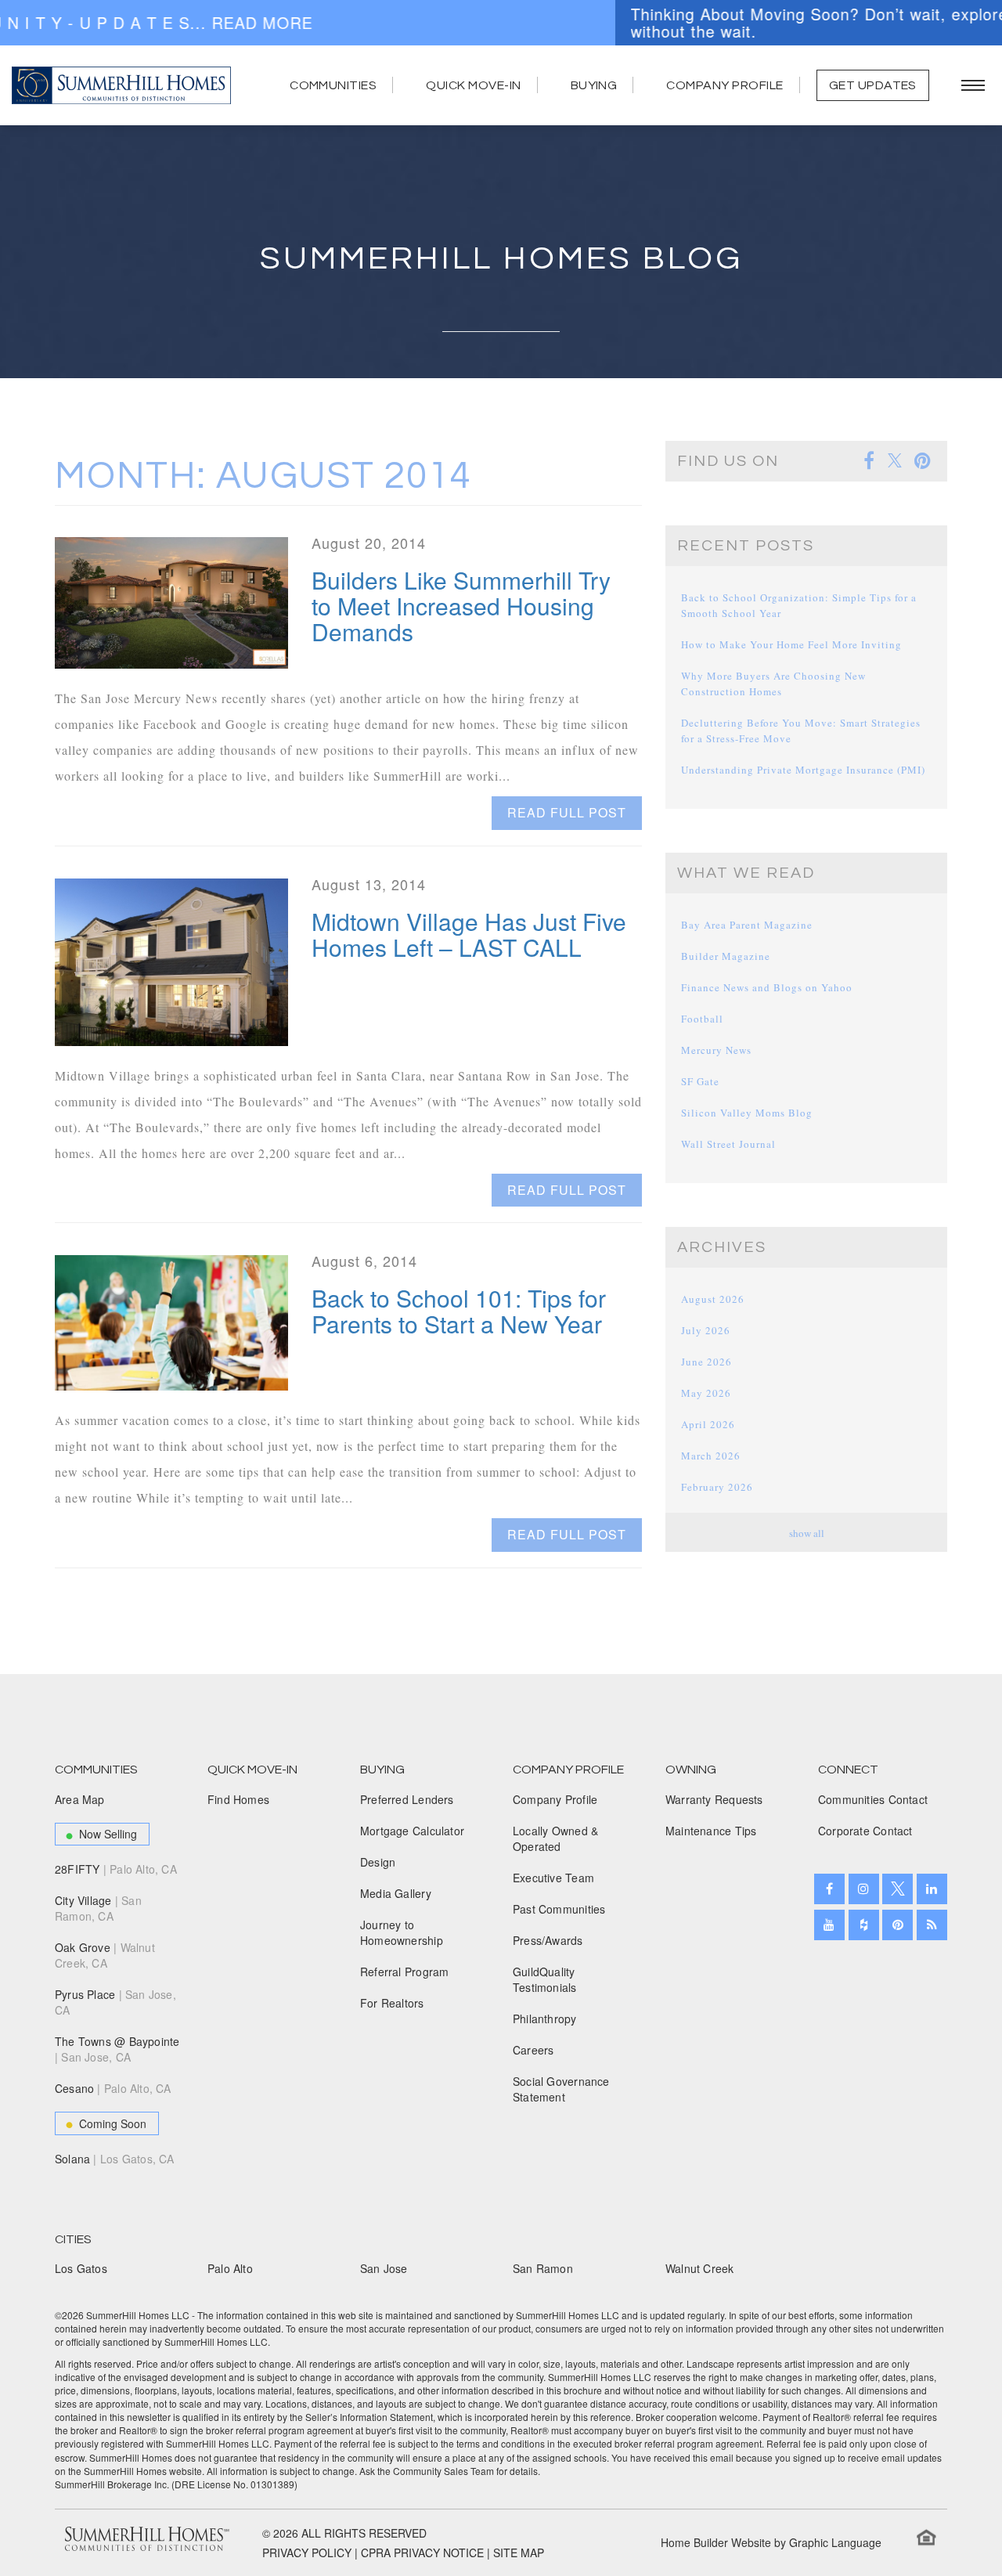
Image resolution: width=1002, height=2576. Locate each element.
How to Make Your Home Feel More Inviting (791, 644)
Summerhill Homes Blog (501, 259)
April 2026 (708, 1424)
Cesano (113, 2088)
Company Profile (724, 85)
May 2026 (706, 1393)
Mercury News (716, 1050)
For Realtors (392, 2003)
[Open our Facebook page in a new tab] (829, 1889)
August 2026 (713, 1299)
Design (378, 1862)
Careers (533, 2050)
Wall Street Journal (728, 1144)
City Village (98, 1908)
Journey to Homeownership (402, 1932)
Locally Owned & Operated (555, 1838)
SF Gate (700, 1081)
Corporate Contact (865, 1831)
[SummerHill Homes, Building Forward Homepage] (121, 85)
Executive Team (553, 1878)
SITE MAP (519, 2553)
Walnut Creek (700, 2268)
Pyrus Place (115, 2002)
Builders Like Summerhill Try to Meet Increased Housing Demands (461, 606)
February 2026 (717, 1487)
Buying (594, 85)
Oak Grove (105, 1955)
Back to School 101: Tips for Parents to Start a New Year (459, 1311)
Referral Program (404, 1972)
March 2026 (711, 1456)
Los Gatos (81, 2268)
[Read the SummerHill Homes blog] (932, 1925)
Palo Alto (230, 2268)
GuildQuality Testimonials (545, 1979)
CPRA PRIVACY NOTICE (422, 2553)
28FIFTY (116, 1869)
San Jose (384, 2268)
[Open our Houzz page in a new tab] (864, 1925)
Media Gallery (396, 1893)
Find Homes (238, 1799)
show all (807, 1533)
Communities (333, 85)
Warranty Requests (714, 1799)
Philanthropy (545, 2019)
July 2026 (706, 1330)
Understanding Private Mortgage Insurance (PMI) (803, 770)
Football (702, 1019)
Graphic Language (835, 2542)
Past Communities (559, 1909)
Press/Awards (548, 1940)
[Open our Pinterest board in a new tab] (897, 1925)
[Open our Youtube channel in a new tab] (829, 1925)
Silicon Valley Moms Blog (747, 1113)
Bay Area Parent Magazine (747, 925)
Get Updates (873, 85)
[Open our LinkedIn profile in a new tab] (932, 1889)
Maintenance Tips (711, 1831)
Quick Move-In (473, 85)
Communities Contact (873, 1799)
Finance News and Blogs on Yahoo (767, 987)
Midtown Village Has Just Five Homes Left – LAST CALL (469, 934)
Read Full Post (567, 812)
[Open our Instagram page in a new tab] (864, 1889)
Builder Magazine (726, 956)
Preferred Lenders (407, 1799)
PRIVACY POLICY (307, 2553)
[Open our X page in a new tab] (897, 1889)
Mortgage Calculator (412, 1831)
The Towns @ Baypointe (117, 2049)
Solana (115, 2159)
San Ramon (543, 2268)
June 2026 (706, 1362)
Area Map (80, 1799)
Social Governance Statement (561, 2089)
